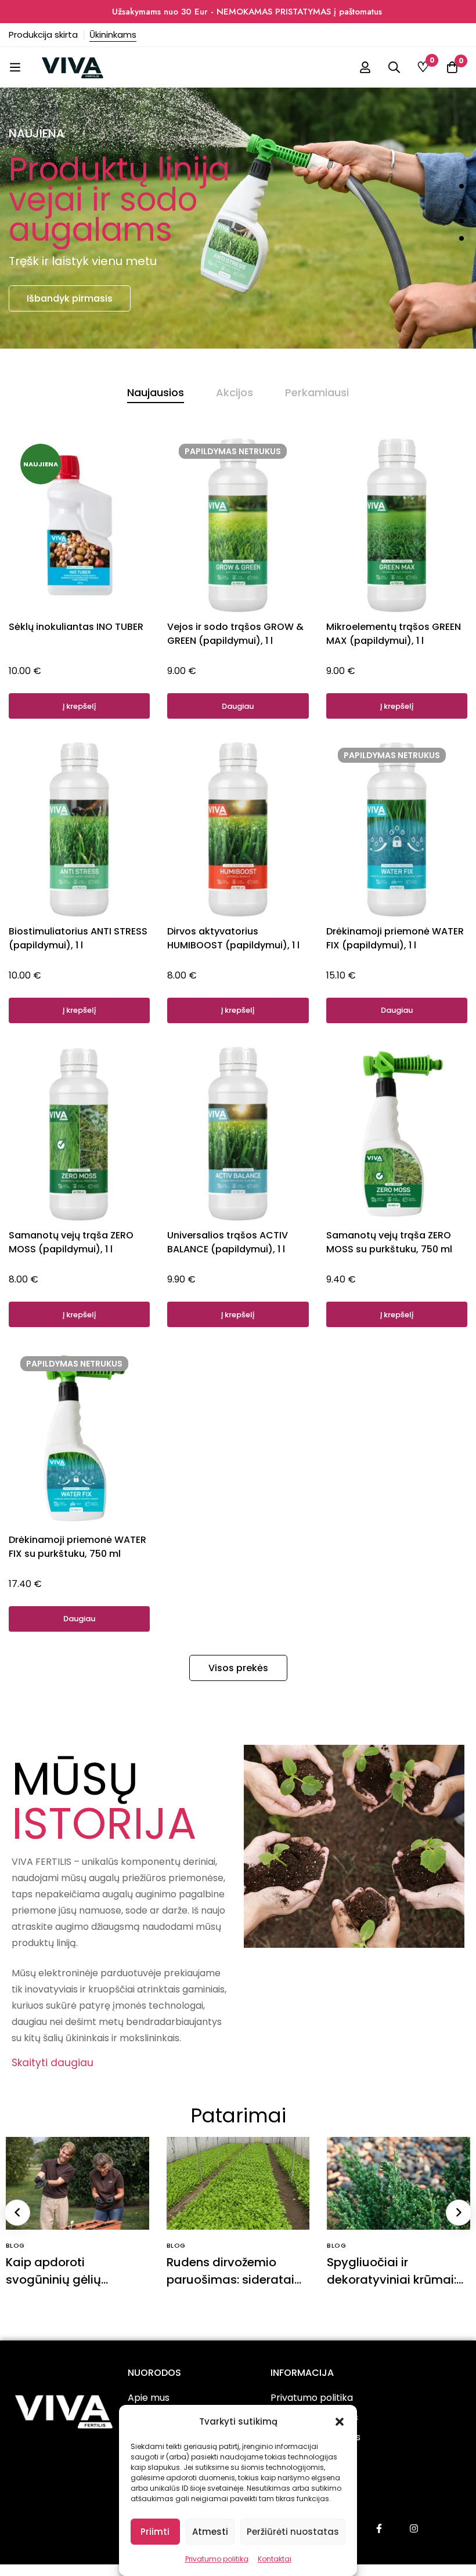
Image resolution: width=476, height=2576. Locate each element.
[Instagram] (414, 2528)
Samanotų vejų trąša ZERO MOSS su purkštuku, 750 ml (389, 1242)
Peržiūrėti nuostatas (293, 2532)
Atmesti (210, 2532)
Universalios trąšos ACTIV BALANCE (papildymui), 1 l (228, 1242)
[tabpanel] (238, 1041)
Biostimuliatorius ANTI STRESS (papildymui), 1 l (78, 938)
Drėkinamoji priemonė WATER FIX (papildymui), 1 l (395, 938)
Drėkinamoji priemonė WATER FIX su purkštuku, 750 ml (77, 1547)
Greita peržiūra (165, 489)
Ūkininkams (113, 35)
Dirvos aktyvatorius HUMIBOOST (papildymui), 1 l (233, 938)
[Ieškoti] (394, 67)
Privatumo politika (217, 2559)
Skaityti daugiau (53, 2063)
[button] (340, 2422)
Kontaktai (275, 2559)
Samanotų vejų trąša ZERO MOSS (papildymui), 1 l (71, 1242)
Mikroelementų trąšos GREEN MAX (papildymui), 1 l (394, 634)
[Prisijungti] (365, 67)
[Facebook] (379, 2528)
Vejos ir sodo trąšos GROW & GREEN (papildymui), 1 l (235, 634)
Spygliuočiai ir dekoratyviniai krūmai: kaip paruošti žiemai (392, 2280)
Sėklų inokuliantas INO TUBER (76, 627)
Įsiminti (165, 457)
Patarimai (238, 2115)
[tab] (156, 393)
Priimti (155, 2532)
